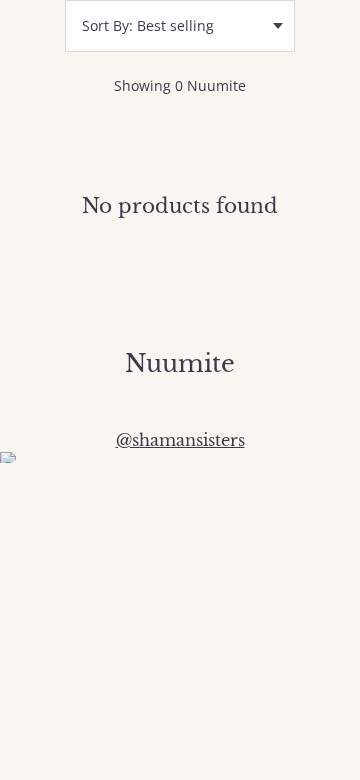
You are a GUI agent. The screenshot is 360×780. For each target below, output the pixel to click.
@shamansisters (180, 440)
